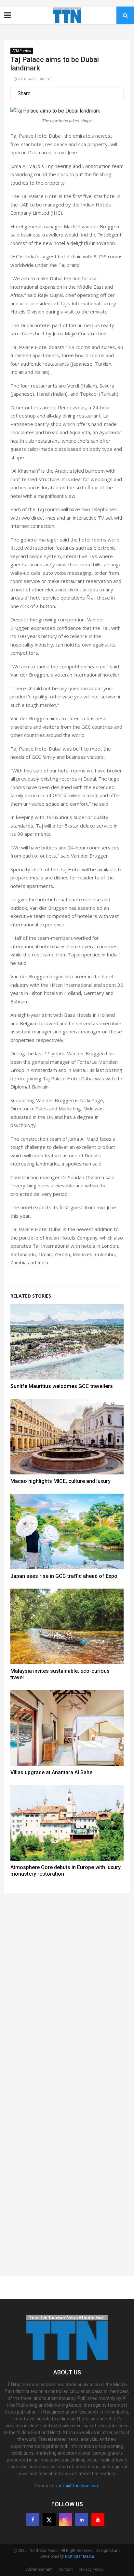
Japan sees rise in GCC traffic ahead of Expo (64, 1576)
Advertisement (39, 2569)
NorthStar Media (80, 2556)
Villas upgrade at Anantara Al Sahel (52, 1772)
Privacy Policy (91, 2569)
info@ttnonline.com (79, 2486)
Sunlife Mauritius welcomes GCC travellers (62, 1386)
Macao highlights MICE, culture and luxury (60, 1481)
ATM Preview (22, 51)
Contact (66, 2569)
